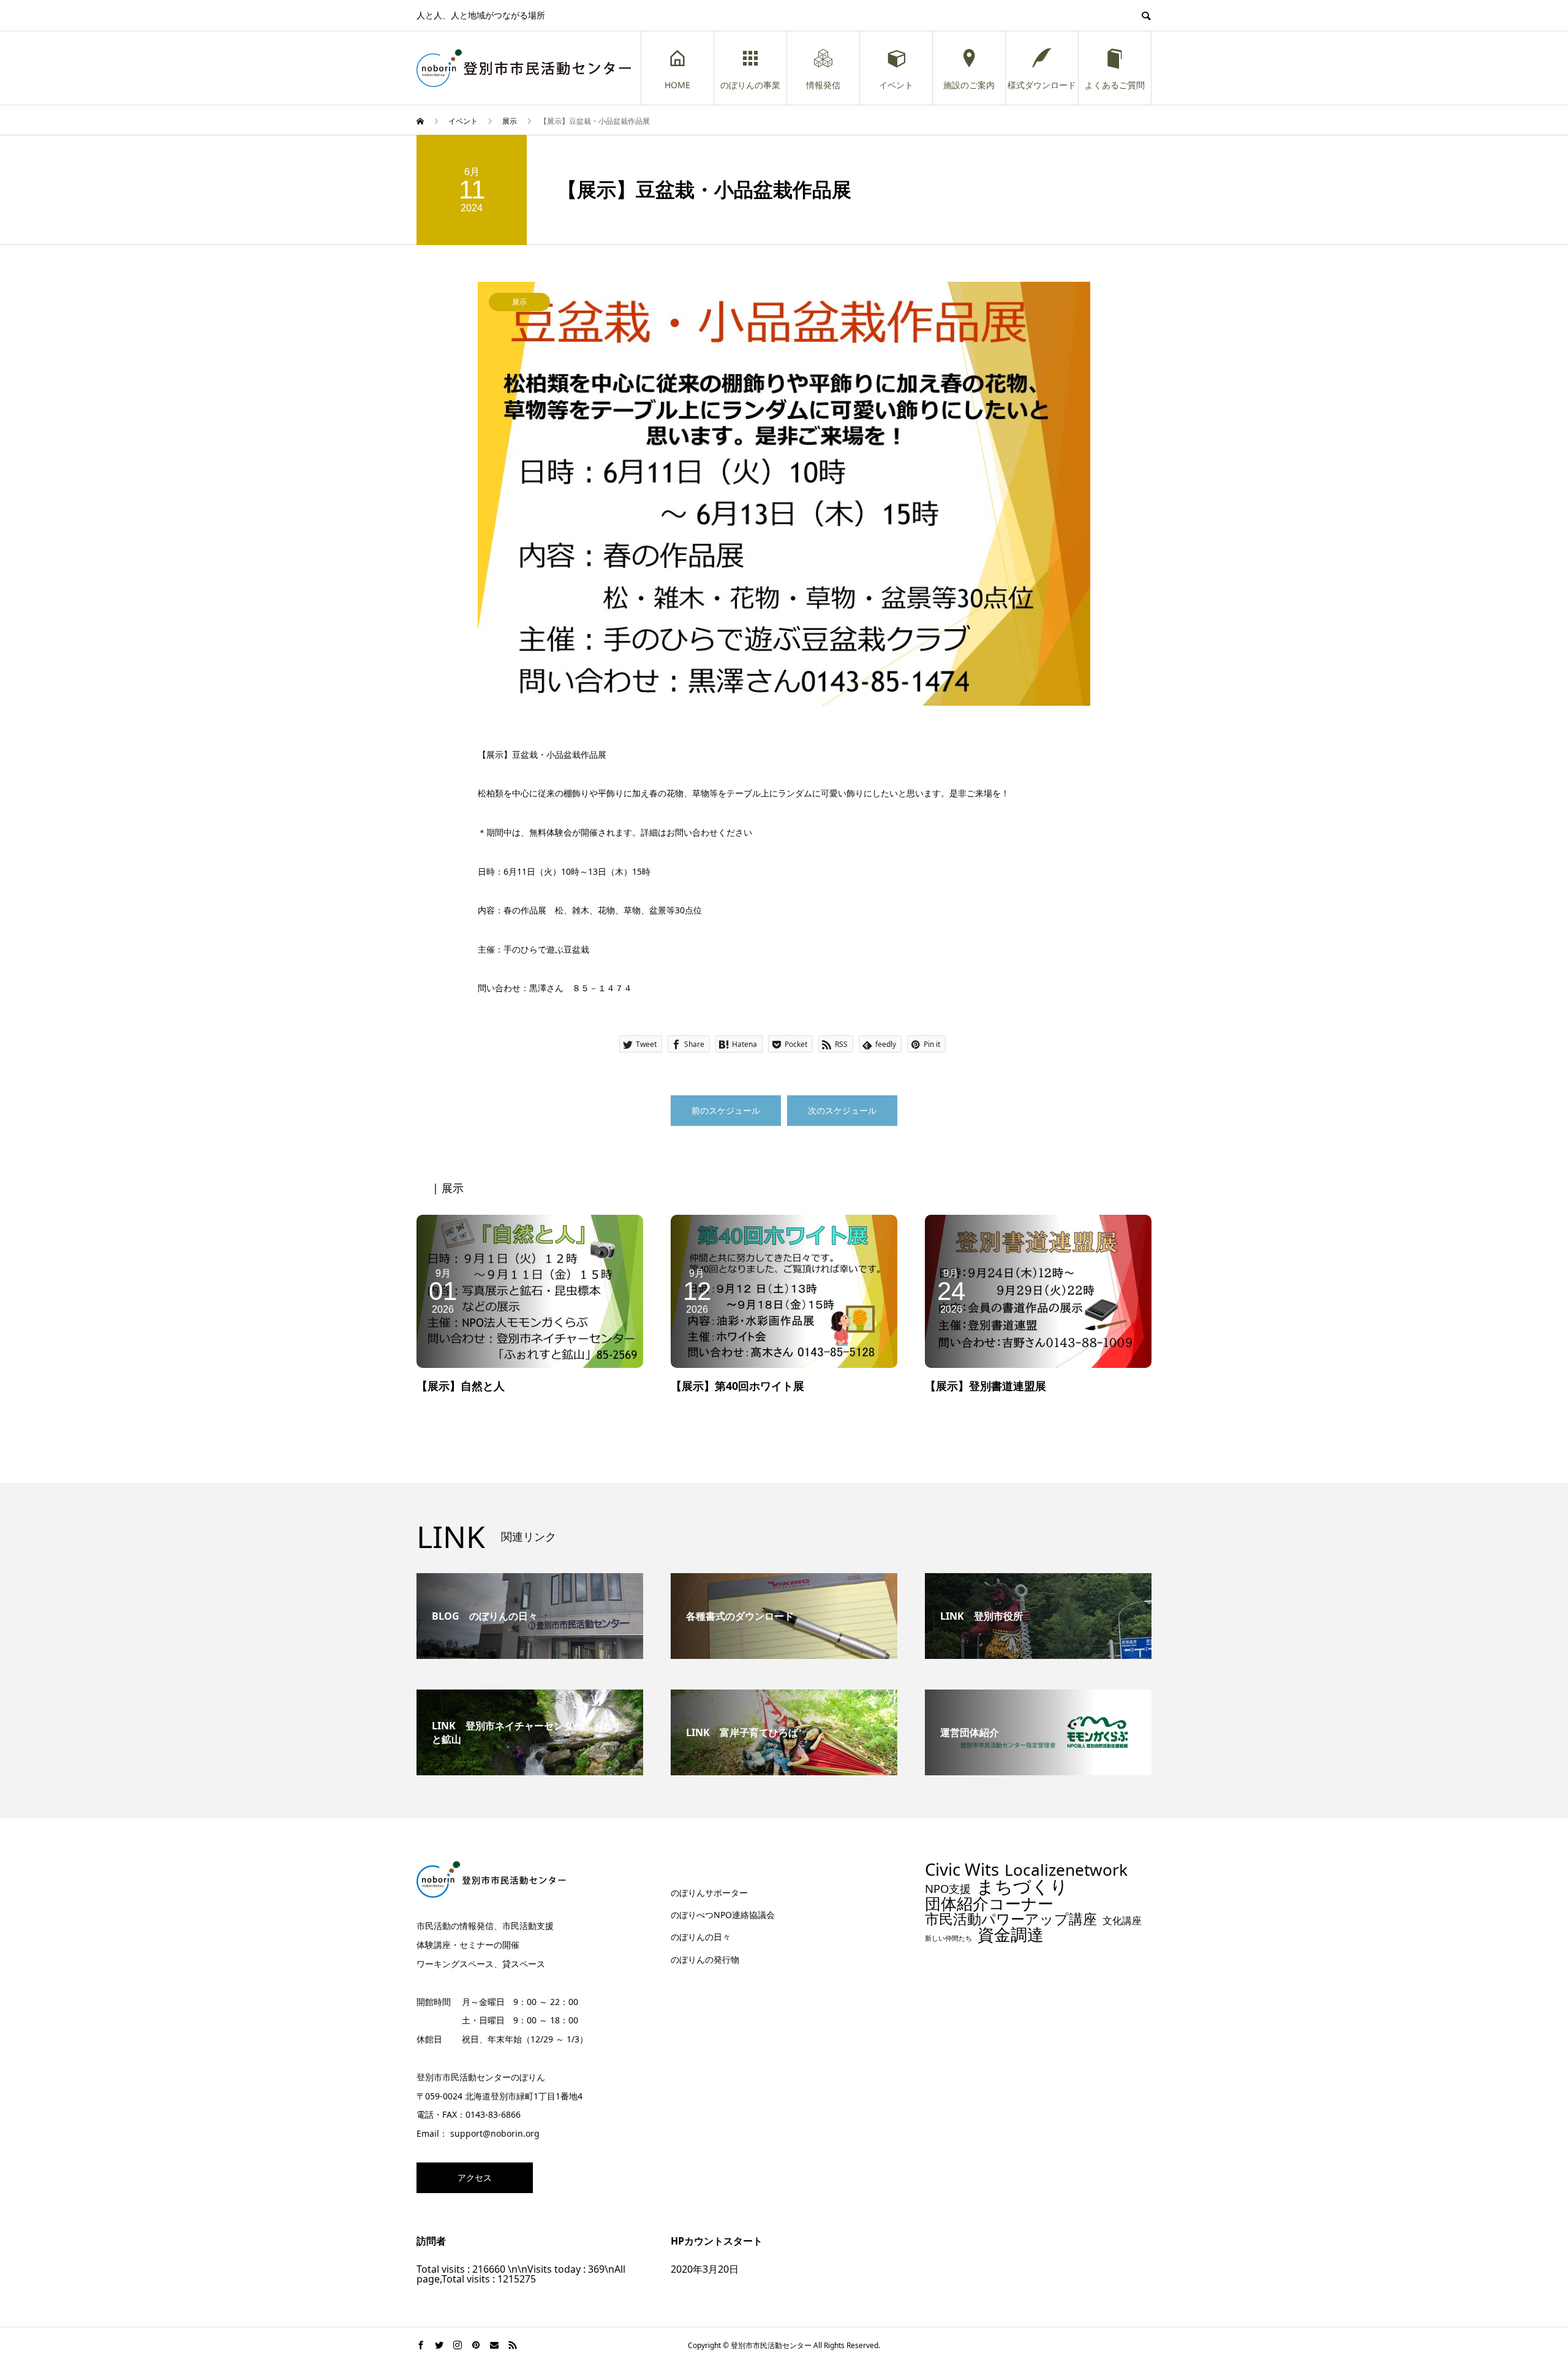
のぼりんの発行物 (705, 1959)
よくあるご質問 (1115, 85)
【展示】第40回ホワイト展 (737, 1386)
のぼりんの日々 (701, 1937)
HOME (677, 85)
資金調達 (1011, 1934)
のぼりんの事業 (750, 85)
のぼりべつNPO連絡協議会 (723, 1915)
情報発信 (823, 85)
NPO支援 (948, 1889)
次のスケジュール (842, 1110)
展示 (519, 302)
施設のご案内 (969, 85)
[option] (784, 494)
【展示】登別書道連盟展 (986, 1386)
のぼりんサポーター (709, 1893)
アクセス (475, 2177)
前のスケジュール (726, 1110)
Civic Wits (962, 1870)
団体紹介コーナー (989, 1904)
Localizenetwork (1066, 1870)
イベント (896, 85)
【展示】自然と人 (461, 1386)
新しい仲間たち (948, 1939)
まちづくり (1022, 1886)
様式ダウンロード (1042, 85)
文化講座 (1122, 1921)
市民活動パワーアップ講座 (1011, 1919)
